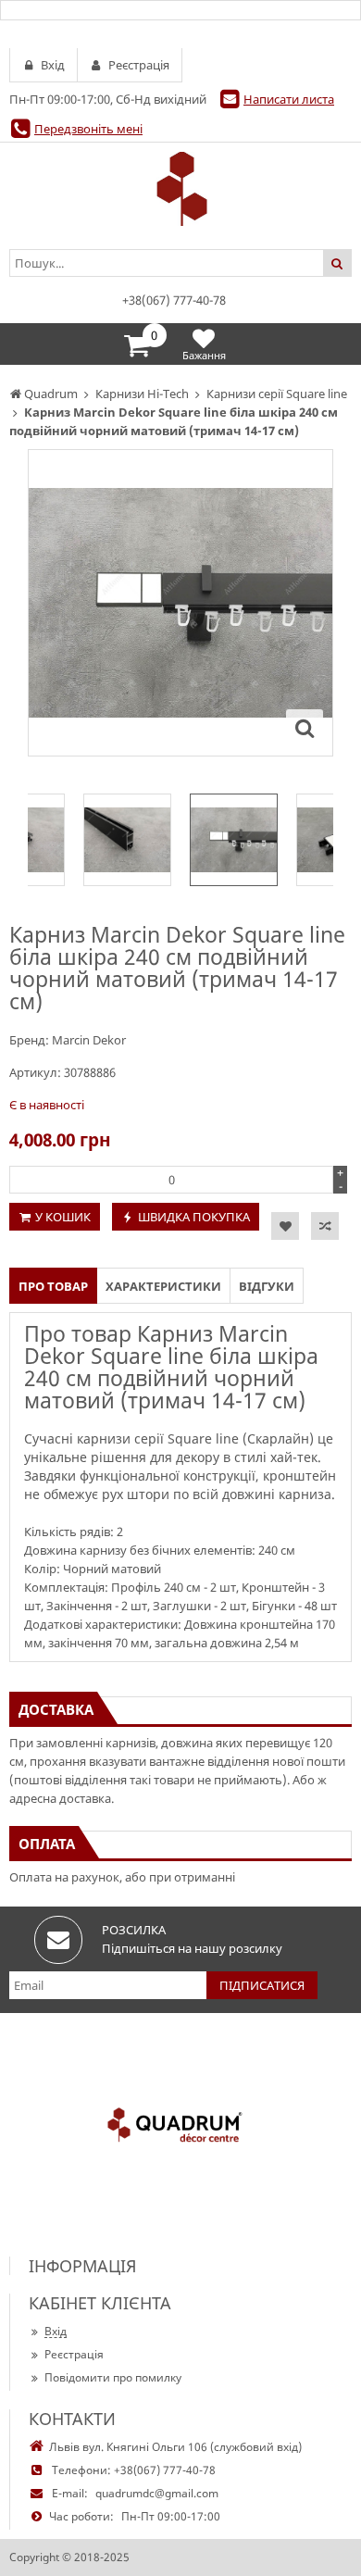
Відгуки (267, 1286)
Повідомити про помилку (113, 2377)
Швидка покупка (194, 1217)
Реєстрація (74, 2354)
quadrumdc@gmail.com (157, 2493)
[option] (180, 603)
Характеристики (163, 1286)
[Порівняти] (325, 1226)
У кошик (63, 1217)
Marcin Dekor (89, 1040)
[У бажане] (285, 1226)
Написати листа (289, 99)
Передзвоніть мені (88, 129)
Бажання (204, 355)
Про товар (53, 1286)
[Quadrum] (180, 189)
